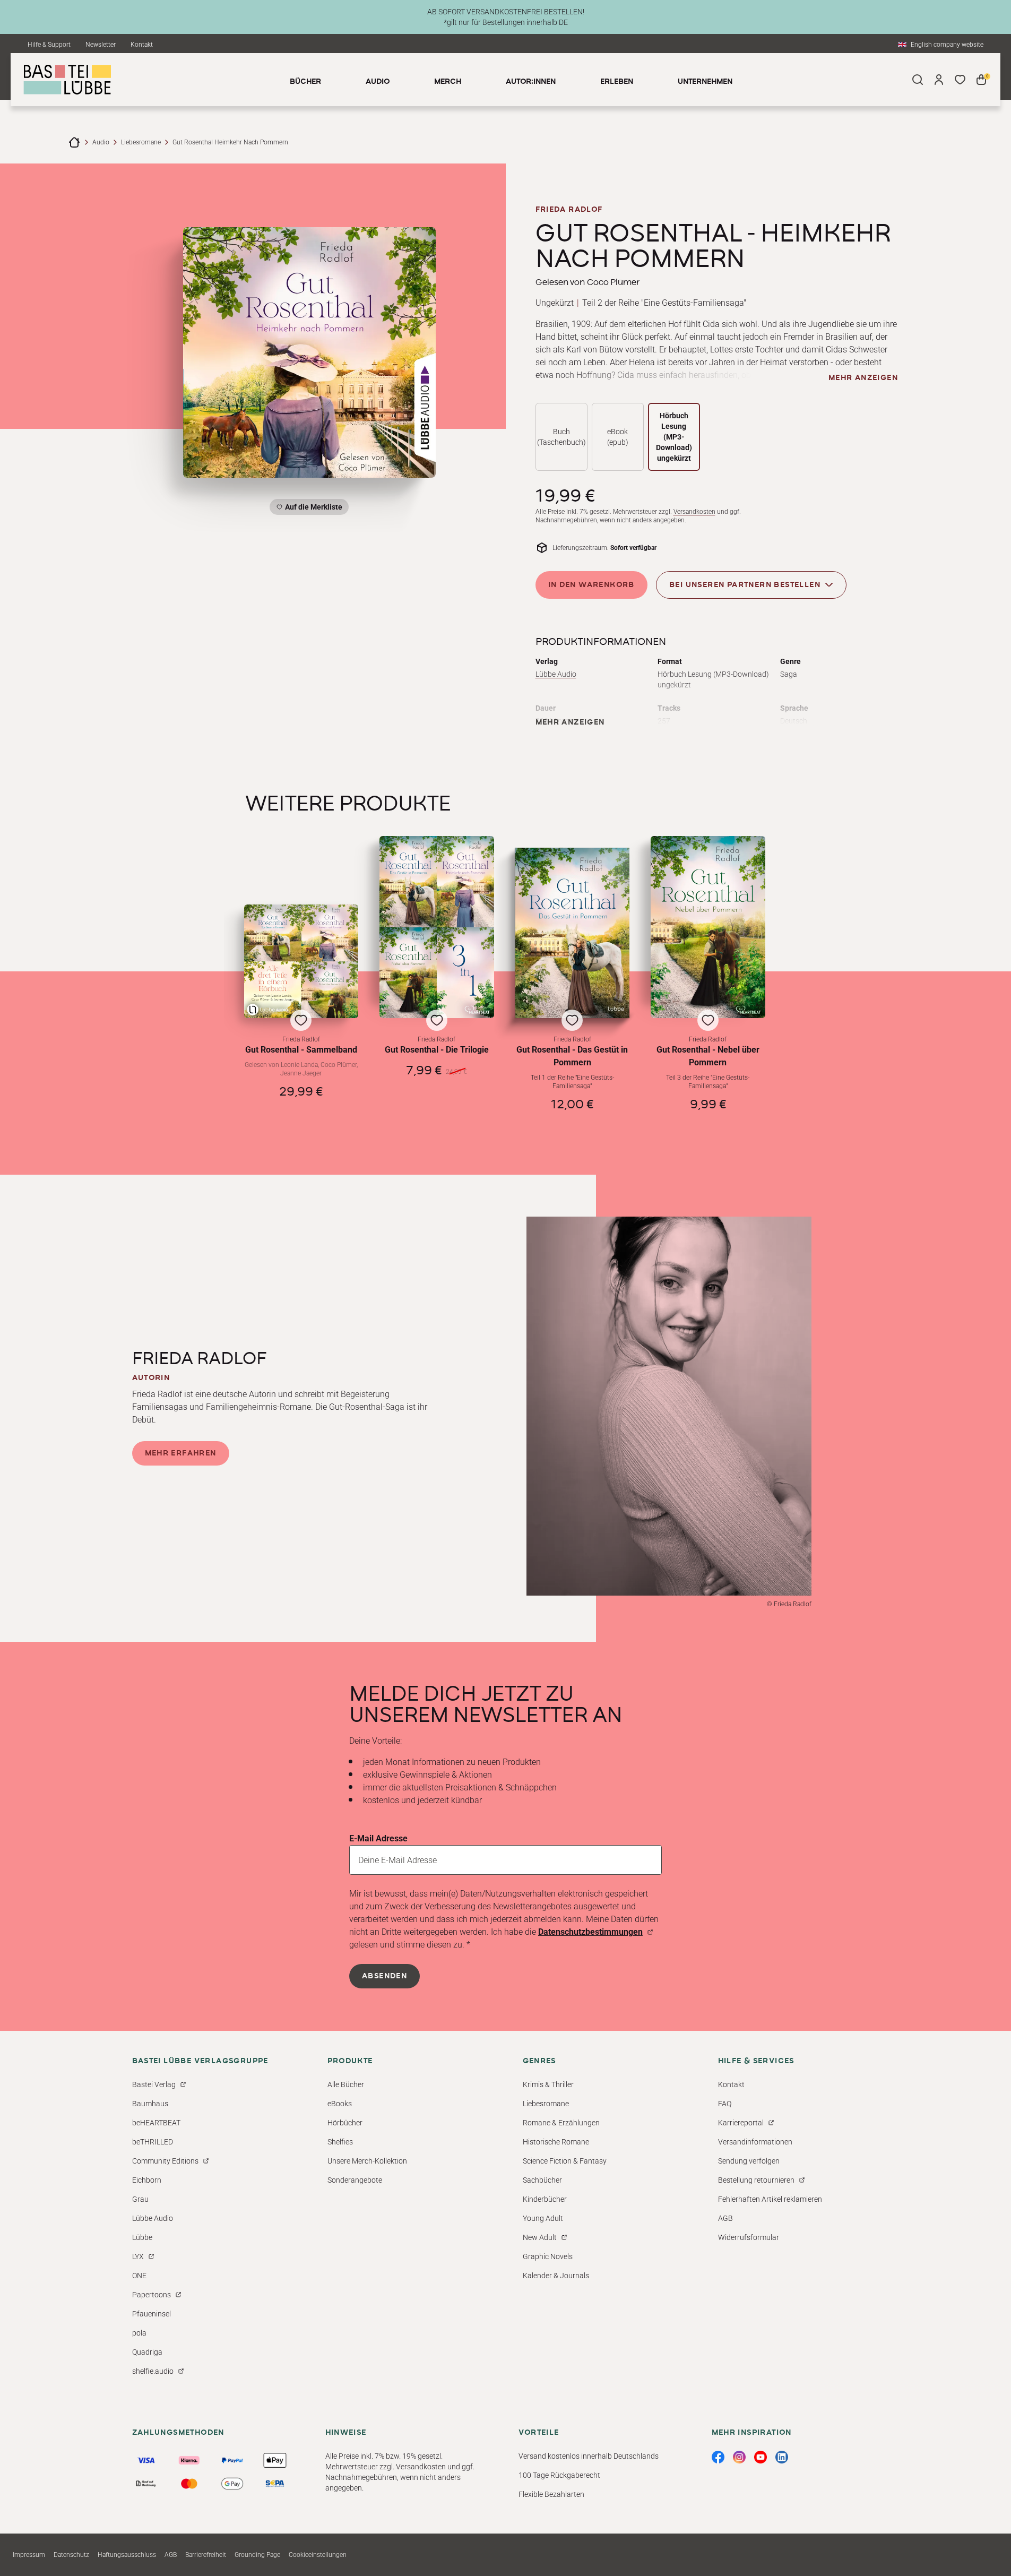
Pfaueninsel (152, 2314)
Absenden (384, 1976)
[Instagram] (739, 2457)
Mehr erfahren (181, 1453)
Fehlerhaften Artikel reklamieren (770, 2199)
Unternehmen (705, 82)
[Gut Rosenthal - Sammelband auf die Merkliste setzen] (301, 961)
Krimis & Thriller (548, 2084)
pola (139, 2333)
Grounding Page (257, 2555)
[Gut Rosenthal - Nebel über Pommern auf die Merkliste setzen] (708, 927)
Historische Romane (556, 2142)
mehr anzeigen (863, 378)
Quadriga (147, 2352)
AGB (725, 2218)
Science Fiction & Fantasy (565, 2161)
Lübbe (142, 2237)
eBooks (340, 2104)
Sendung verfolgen (749, 2161)
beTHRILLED (153, 2142)
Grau (140, 2199)
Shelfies (340, 2142)
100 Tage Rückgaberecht (559, 2475)
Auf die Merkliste (312, 509)
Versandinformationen (755, 2142)
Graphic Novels (548, 2256)
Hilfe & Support (49, 45)
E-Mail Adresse (378, 1838)
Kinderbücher (545, 2199)
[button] (301, 1008)
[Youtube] (761, 2457)
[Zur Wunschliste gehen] (960, 80)
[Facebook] (718, 2457)
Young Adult (543, 2218)
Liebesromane (141, 142)
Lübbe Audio (556, 674)
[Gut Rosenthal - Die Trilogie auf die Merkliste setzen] (437, 927)
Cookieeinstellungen (318, 2555)
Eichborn (147, 2180)
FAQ (725, 2104)
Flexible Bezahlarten (551, 2494)
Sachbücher (542, 2180)
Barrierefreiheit (206, 2555)
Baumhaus (150, 2104)
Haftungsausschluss (127, 2555)
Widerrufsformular (749, 2237)
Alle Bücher (346, 2084)
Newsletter (101, 45)
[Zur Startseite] (74, 142)
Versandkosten (694, 512)
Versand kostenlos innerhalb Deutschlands (589, 2456)
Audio (101, 142)
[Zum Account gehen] (939, 80)
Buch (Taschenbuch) (561, 437)
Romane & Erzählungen (561, 2123)
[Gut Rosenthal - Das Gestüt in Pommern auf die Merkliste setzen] (573, 933)
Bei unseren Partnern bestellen (745, 585)
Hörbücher (345, 2123)
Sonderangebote (355, 2180)
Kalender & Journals (556, 2276)
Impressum (29, 2555)
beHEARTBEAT (156, 2123)
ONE (139, 2276)
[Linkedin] (782, 2457)
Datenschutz (71, 2555)
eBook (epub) (618, 437)
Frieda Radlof (569, 210)
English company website (947, 45)
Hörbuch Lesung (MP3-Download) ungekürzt (674, 437)
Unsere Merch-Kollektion (367, 2161)
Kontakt (142, 45)
